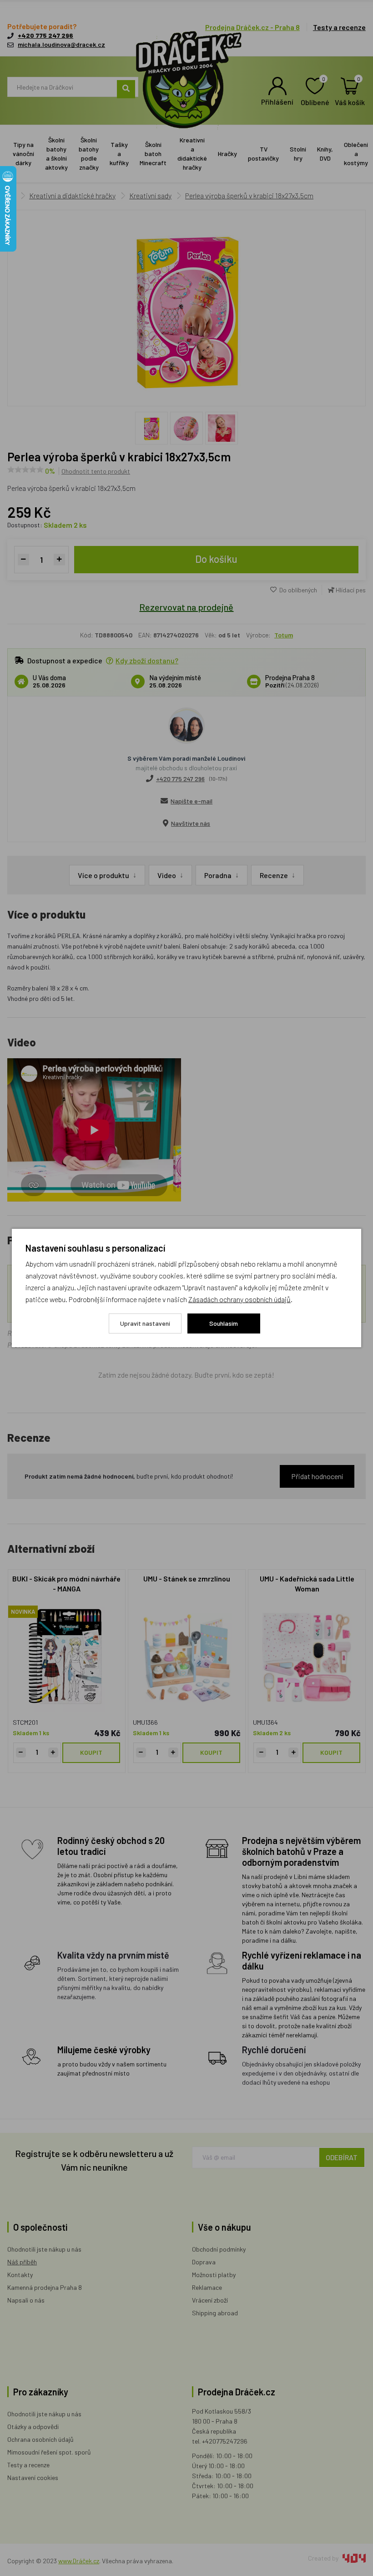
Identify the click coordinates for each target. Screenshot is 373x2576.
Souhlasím (224, 1323)
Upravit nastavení (145, 1323)
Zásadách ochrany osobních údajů (239, 1299)
